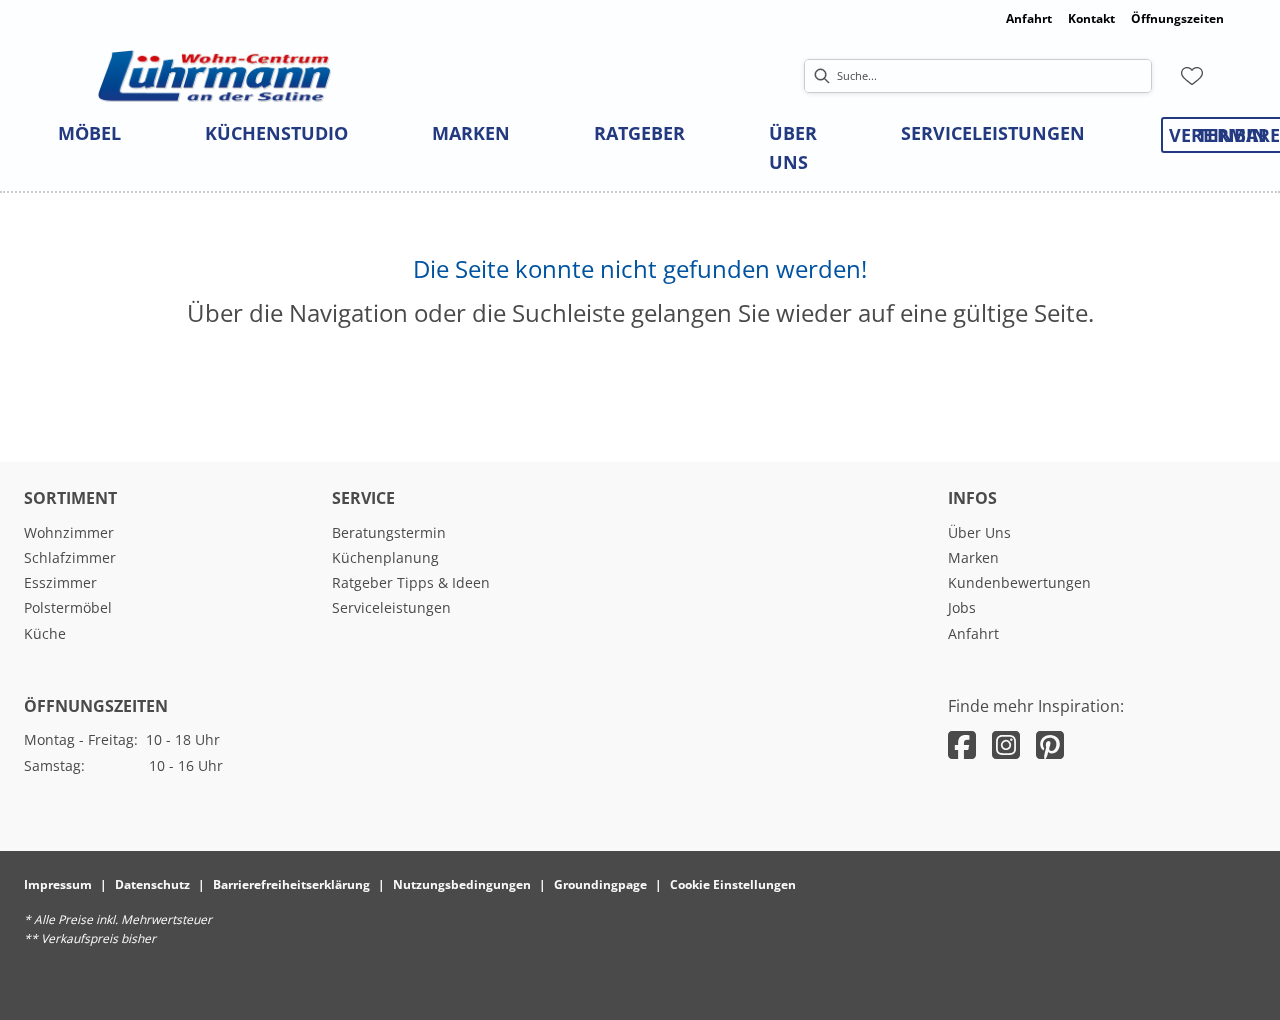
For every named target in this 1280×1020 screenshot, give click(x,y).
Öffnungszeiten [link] (1177, 18)
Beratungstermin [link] (389, 532)
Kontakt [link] (1091, 18)
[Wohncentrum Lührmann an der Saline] (214, 76)
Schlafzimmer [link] (70, 557)
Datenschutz (152, 884)
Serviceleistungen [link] (391, 607)
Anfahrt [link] (1029, 18)
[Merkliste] (1192, 76)
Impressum (58, 884)
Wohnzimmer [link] (69, 532)
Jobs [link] (962, 607)
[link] (89, 133)
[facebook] (962, 744)
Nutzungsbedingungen (462, 884)
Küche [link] (45, 633)
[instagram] (1006, 744)
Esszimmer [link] (60, 582)
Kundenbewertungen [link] (1019, 582)
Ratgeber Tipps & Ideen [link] (411, 582)
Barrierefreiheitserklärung (291, 884)
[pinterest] (1050, 744)
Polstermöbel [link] (68, 607)
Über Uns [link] (979, 532)
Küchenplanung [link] (385, 557)
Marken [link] (973, 557)
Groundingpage (600, 884)
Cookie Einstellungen (733, 884)
